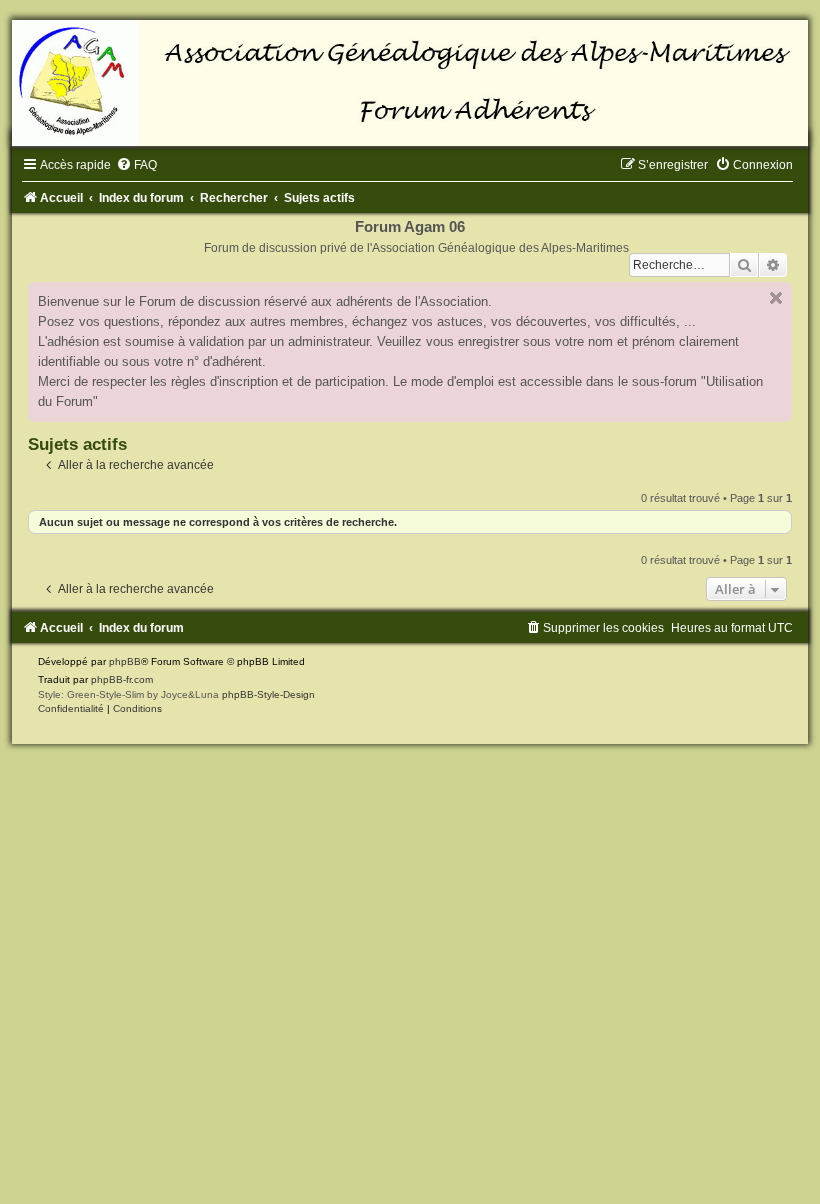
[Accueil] (410, 83)
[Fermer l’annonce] (776, 298)
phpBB (125, 661)
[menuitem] (136, 165)
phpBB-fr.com (122, 679)
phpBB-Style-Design (268, 694)
